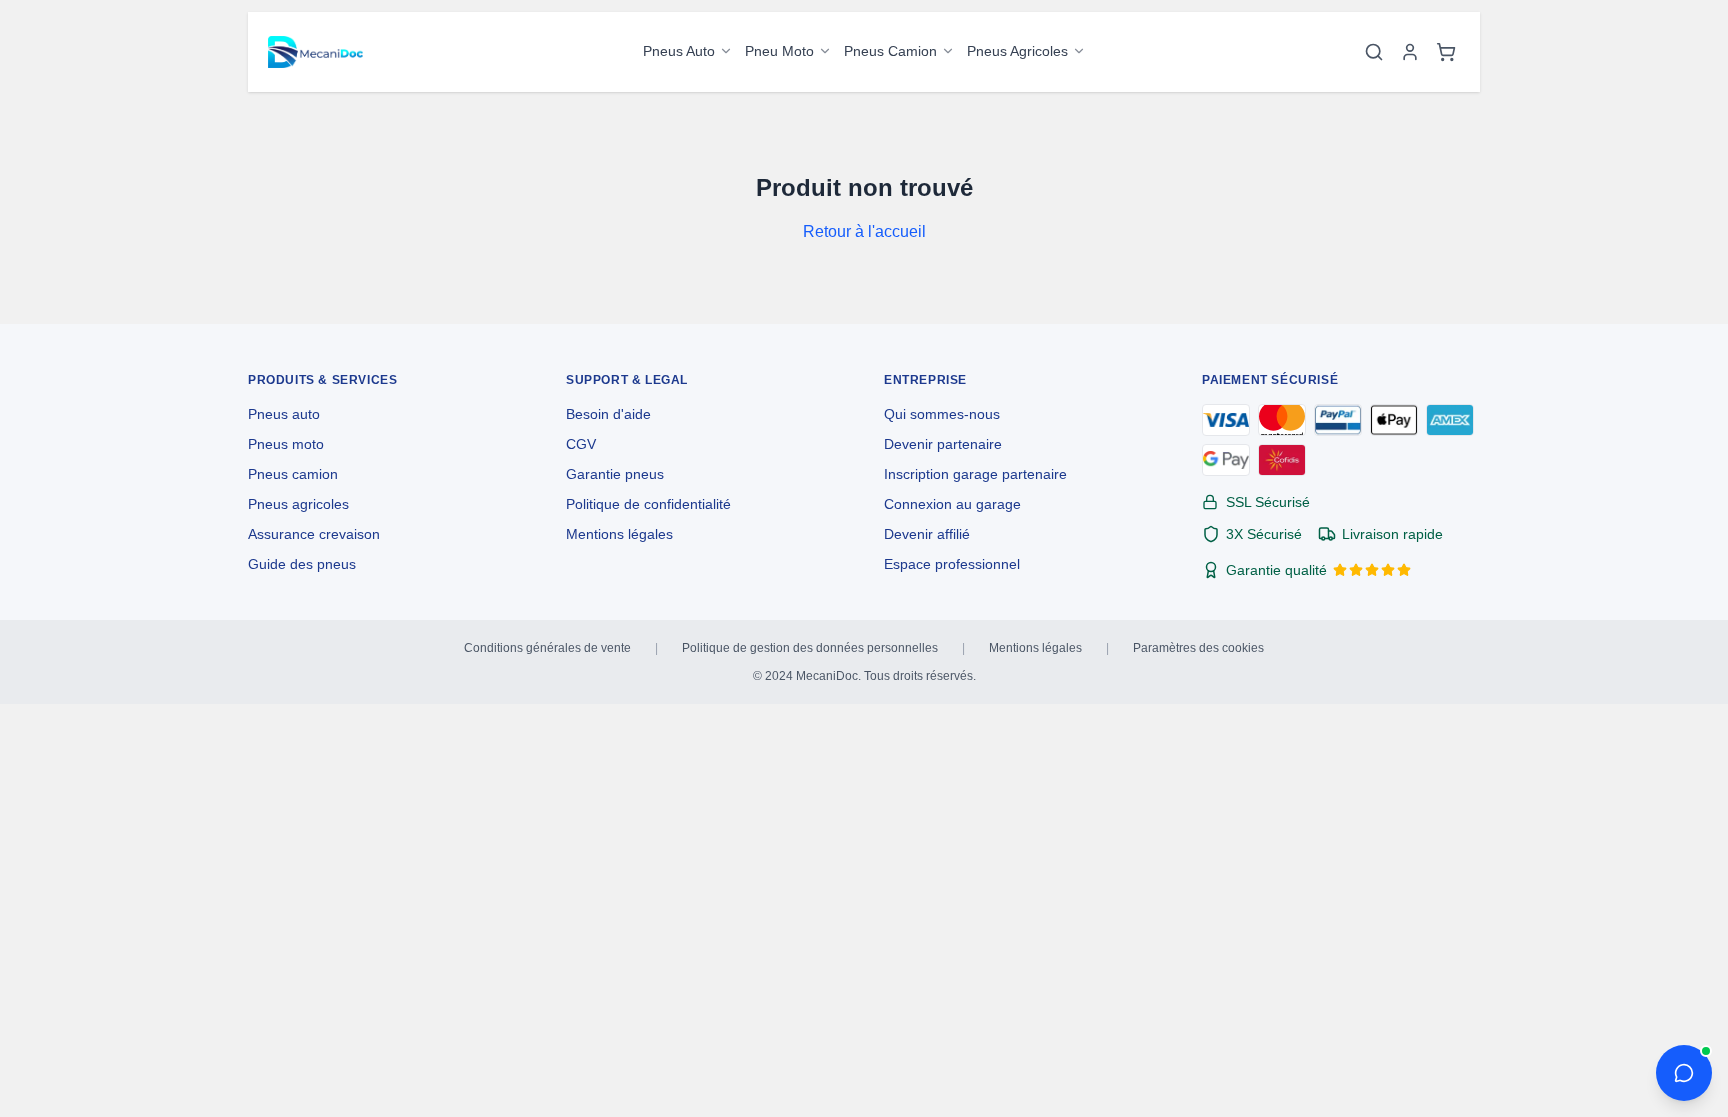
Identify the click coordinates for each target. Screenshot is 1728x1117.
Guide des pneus (302, 564)
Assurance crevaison (314, 534)
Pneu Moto (779, 51)
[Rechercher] (1374, 52)
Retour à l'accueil (864, 231)
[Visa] (1226, 420)
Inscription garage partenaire (975, 474)
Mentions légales (619, 534)
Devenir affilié (927, 534)
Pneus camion (293, 474)
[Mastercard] (1282, 420)
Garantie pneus (615, 474)
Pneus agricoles (298, 504)
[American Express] (1450, 420)
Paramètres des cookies (1198, 648)
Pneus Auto (679, 51)
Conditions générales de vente (547, 648)
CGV (581, 444)
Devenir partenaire (943, 444)
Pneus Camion (890, 51)
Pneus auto (284, 414)
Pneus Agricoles (1017, 51)
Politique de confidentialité (648, 504)
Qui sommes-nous (942, 414)
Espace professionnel (952, 564)
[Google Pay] (1226, 460)
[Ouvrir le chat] (1684, 1073)
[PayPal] (1338, 420)
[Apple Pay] (1394, 420)
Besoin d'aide (608, 414)
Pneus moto (286, 444)
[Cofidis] (1282, 460)
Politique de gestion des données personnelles (810, 648)
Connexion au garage (952, 504)
